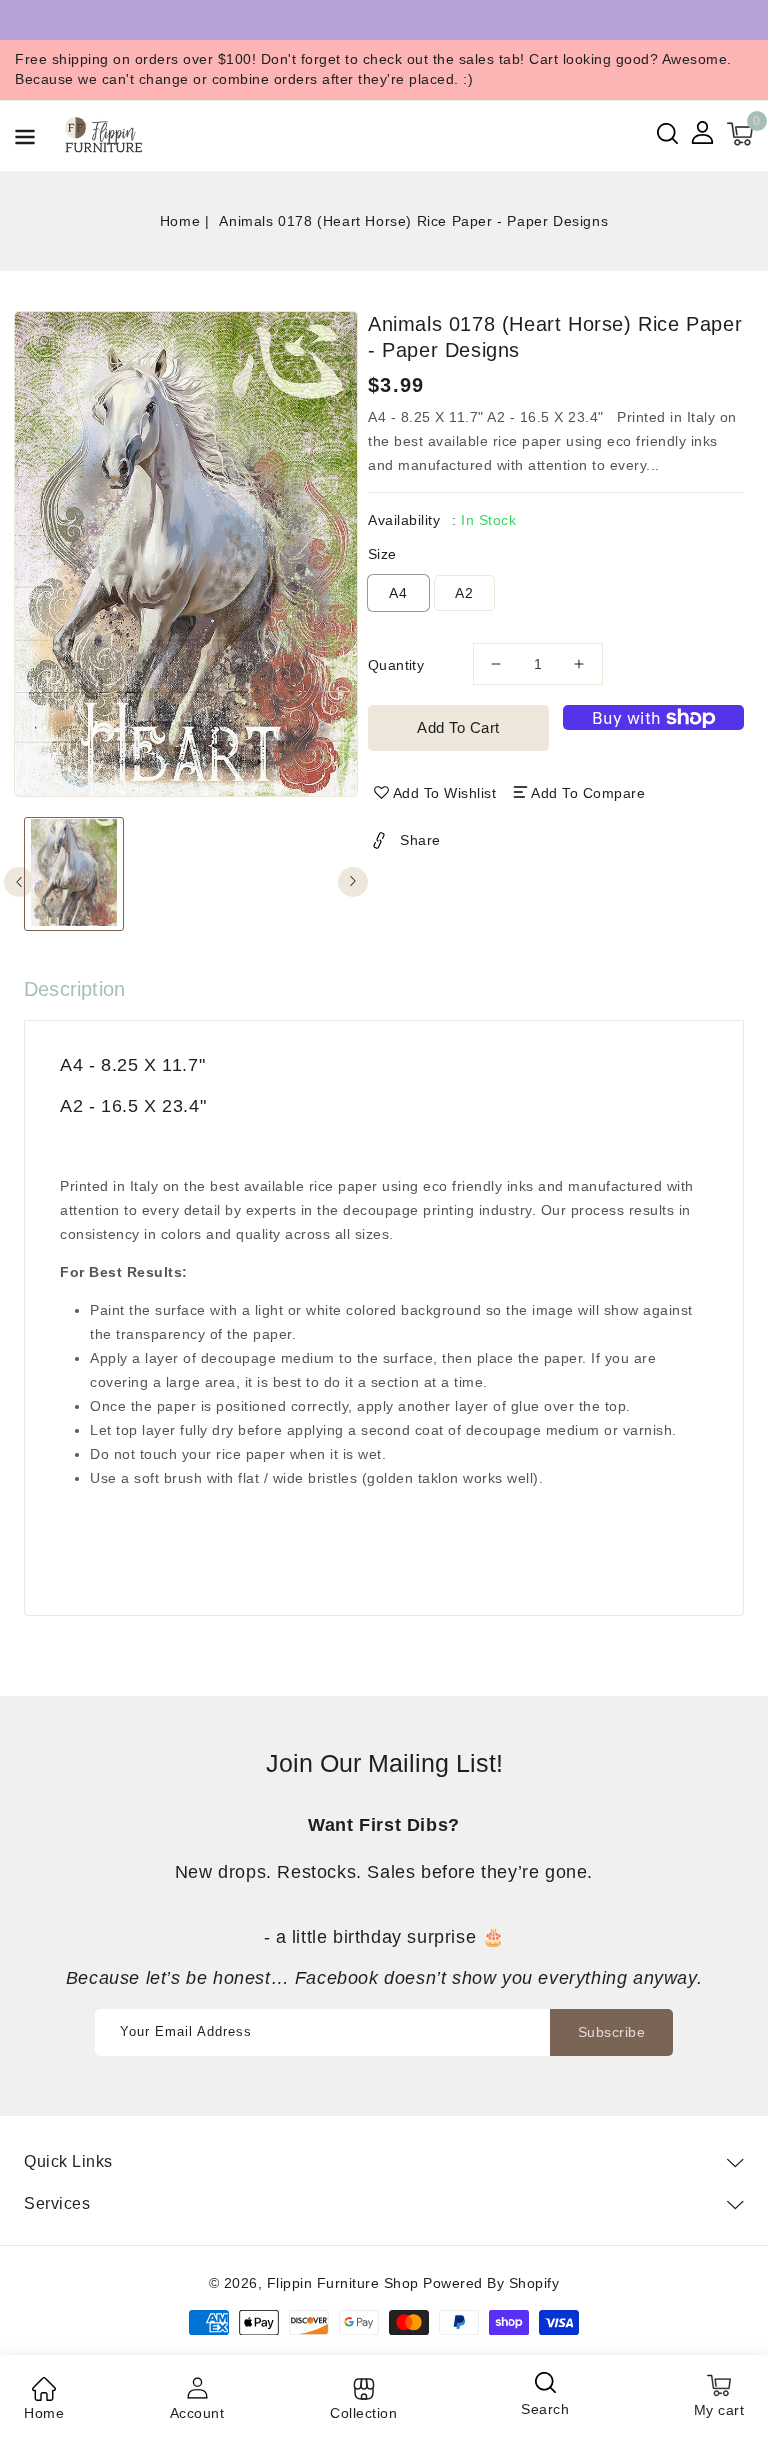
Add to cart (458, 727)
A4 (398, 593)
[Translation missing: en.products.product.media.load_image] (74, 874)
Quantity (396, 665)
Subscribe (612, 2032)
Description (74, 989)
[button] (25, 140)
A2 (464, 593)
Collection (363, 2413)
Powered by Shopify (491, 2283)
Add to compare (588, 793)
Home (180, 221)
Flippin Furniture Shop (343, 2283)
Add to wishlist (445, 793)
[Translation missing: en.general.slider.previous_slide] (19, 882)
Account (197, 2413)
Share (420, 840)
